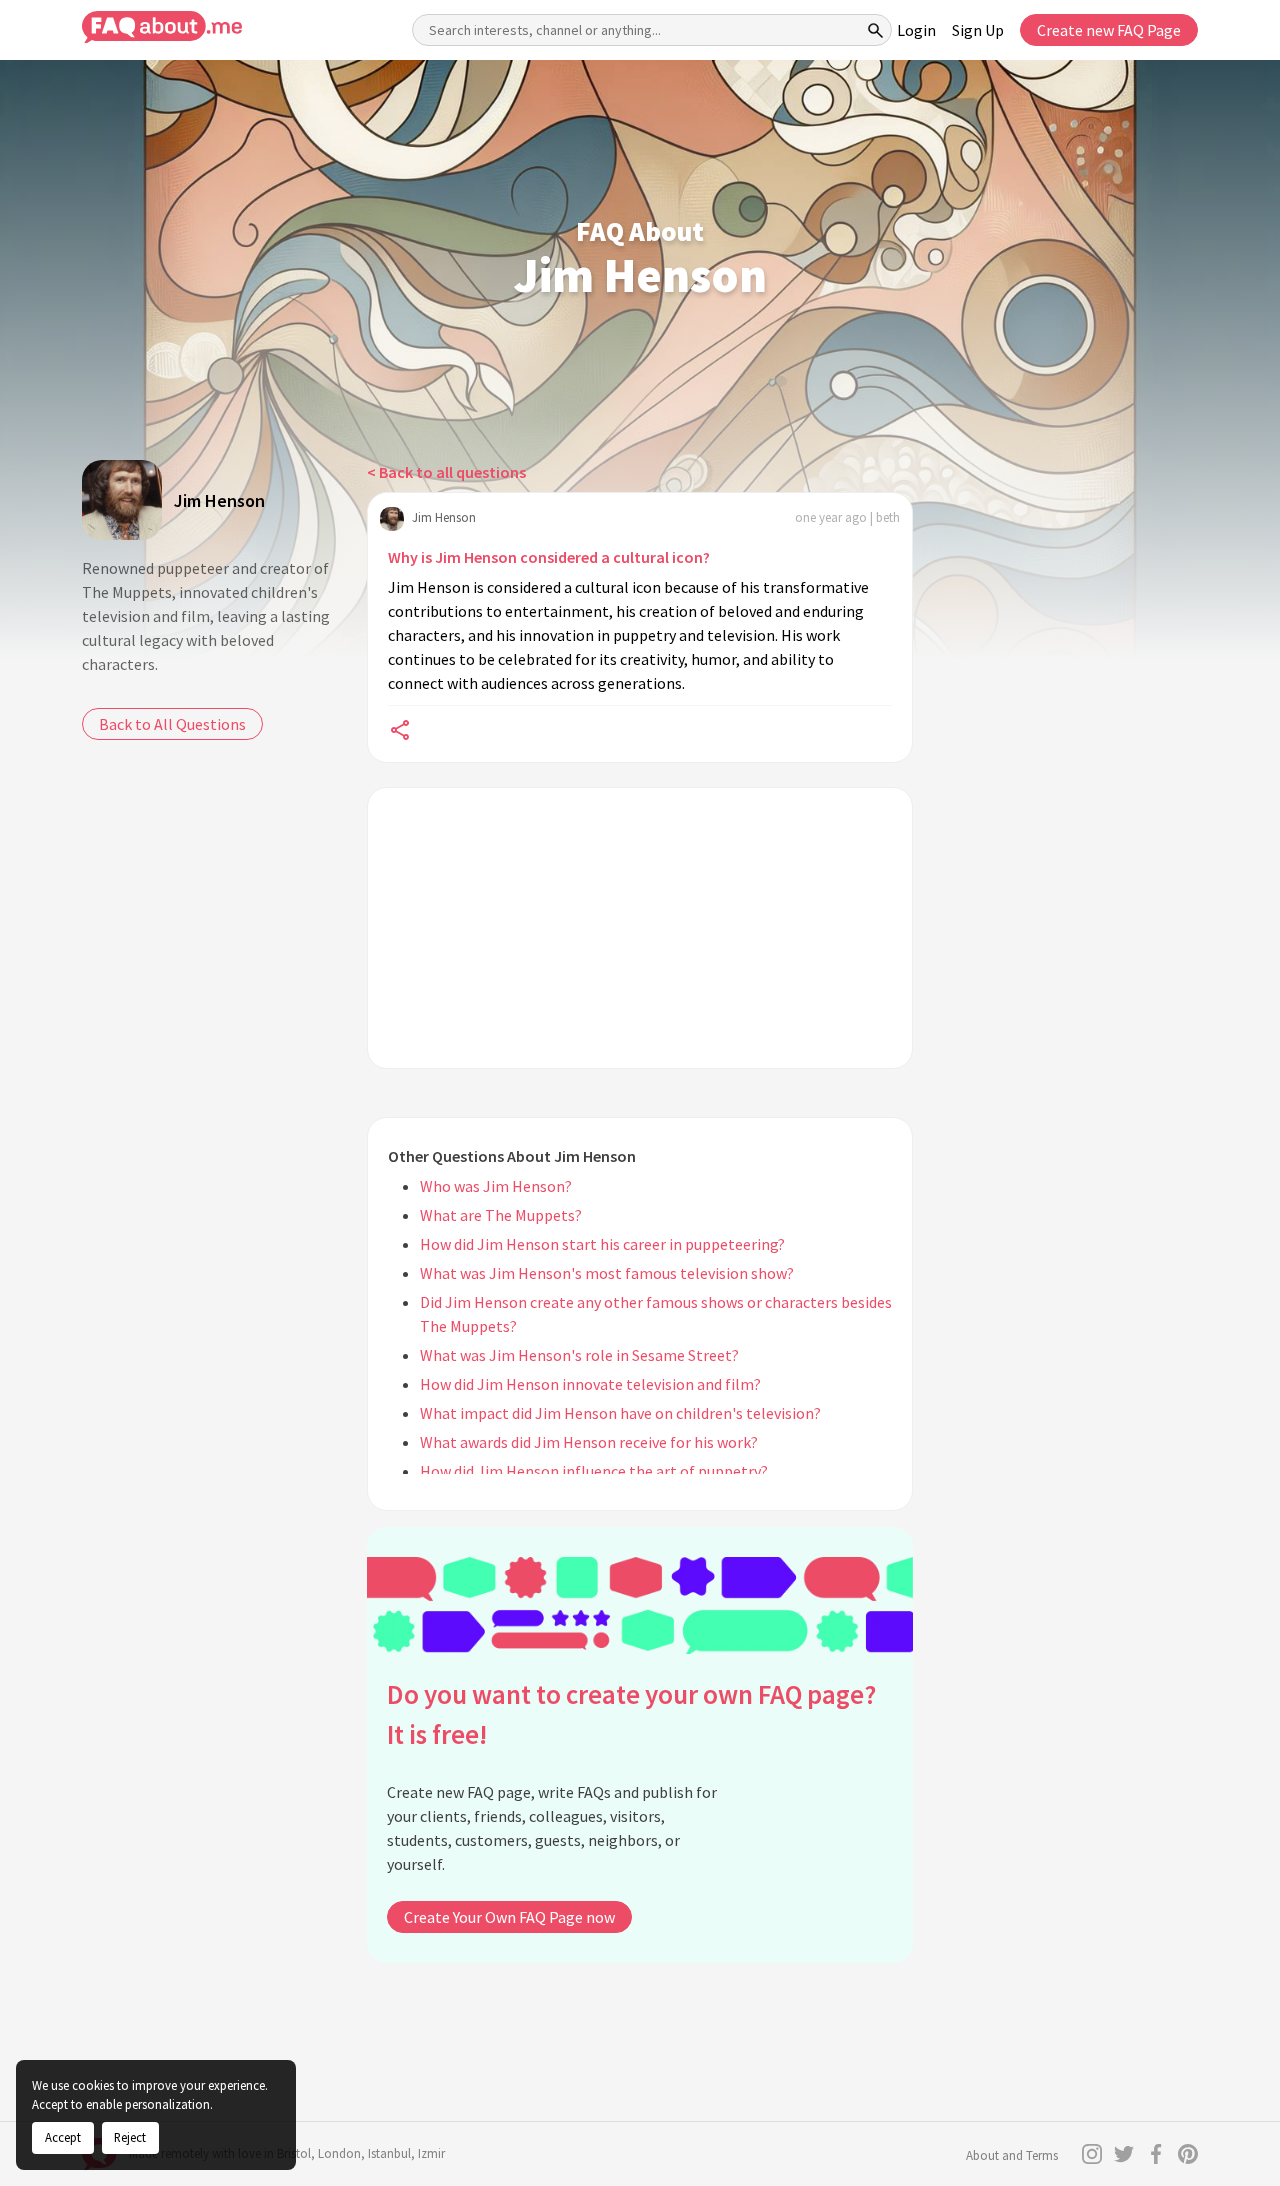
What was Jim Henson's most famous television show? (607, 1273)
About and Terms (1012, 2155)
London (339, 2153)
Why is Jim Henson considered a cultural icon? (549, 557)
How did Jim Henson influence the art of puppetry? (594, 1471)
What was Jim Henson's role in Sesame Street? (579, 1355)
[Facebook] (1156, 2154)
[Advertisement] (640, 928)
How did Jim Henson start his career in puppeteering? (602, 1244)
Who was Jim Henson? (496, 1186)
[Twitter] (1124, 2154)
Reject (130, 2137)
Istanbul (389, 2153)
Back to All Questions (172, 724)
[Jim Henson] (122, 500)
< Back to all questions (446, 472)
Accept (63, 2137)
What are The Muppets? (501, 1215)
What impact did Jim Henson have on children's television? (620, 1413)
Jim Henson (219, 500)
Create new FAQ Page (1109, 30)
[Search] (876, 30)
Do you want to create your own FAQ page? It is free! (631, 1714)
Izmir (431, 2153)
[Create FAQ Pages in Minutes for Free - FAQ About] (162, 27)
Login (916, 30)
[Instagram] (1092, 2154)
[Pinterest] (1188, 2154)
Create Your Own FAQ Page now (509, 1917)
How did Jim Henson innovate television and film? (590, 1384)
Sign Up (978, 30)
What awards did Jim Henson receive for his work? (589, 1442)
